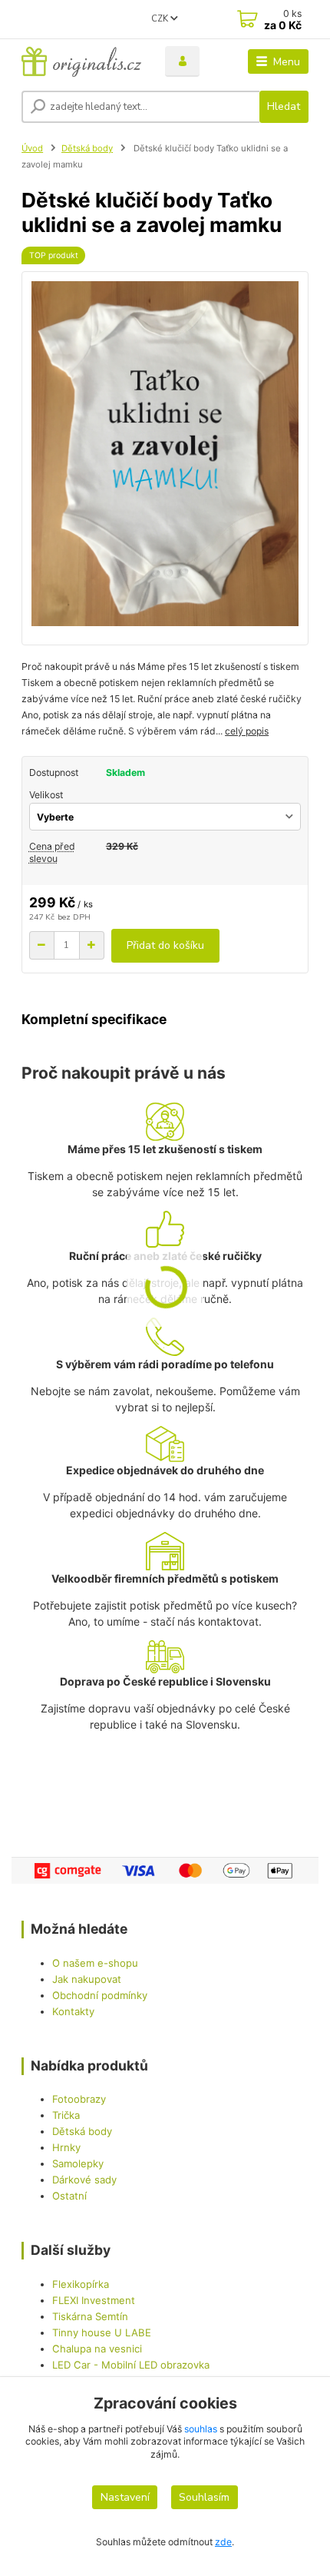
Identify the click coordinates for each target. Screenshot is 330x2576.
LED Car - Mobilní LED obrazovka (131, 2365)
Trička (66, 2115)
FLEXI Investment (94, 2300)
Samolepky (78, 2163)
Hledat (284, 106)
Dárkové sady (84, 2180)
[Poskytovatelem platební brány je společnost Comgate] (165, 1871)
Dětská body (87, 148)
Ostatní (69, 2196)
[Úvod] (81, 61)
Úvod (32, 148)
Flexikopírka (81, 2284)
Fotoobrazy (79, 2099)
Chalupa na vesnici (97, 2349)
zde (223, 2542)
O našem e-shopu (95, 1963)
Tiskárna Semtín (90, 2316)
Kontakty (73, 2011)
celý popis (247, 731)
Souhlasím (204, 2497)
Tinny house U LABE (102, 2332)
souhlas (201, 2429)
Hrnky (66, 2147)
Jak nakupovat (87, 1979)
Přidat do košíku (165, 945)
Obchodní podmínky (100, 1995)
